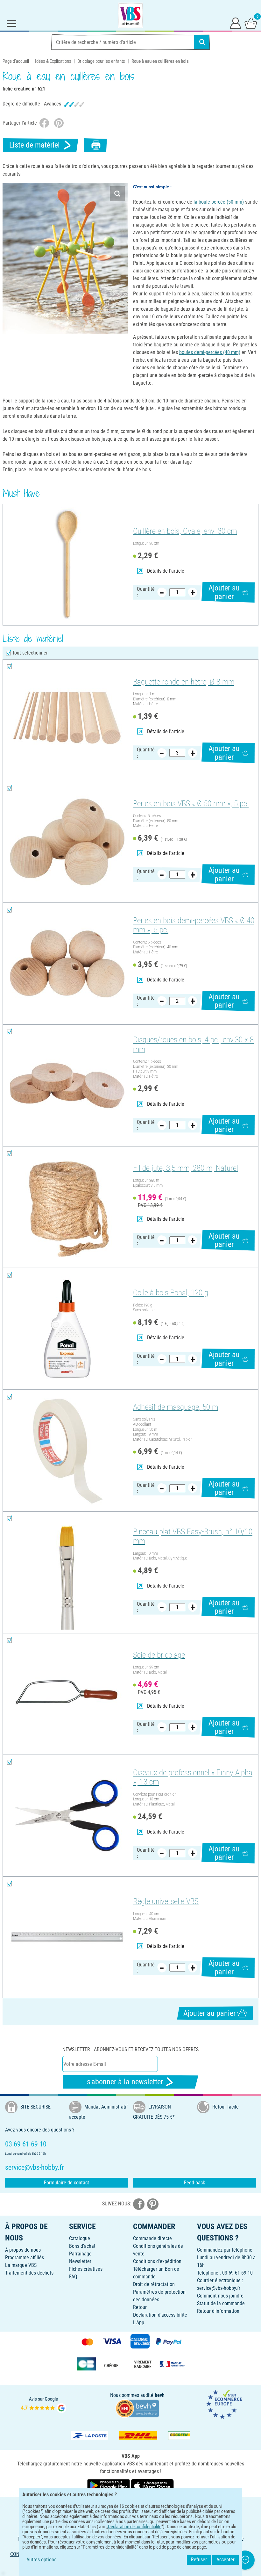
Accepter (226, 2560)
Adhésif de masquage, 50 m (176, 1407)
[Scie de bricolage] (67, 1694)
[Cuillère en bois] (67, 565)
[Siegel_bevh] (137, 2408)
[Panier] (251, 23)
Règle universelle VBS (166, 1901)
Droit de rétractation (154, 2284)
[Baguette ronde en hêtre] (67, 720)
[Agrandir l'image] (117, 194)
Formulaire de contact (67, 2183)
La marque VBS (21, 2265)
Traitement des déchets (29, 2273)
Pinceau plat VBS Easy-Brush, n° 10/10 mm (193, 1536)
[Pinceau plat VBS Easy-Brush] (67, 1572)
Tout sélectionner (30, 653)
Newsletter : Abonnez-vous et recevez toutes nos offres (130, 2049)
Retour (140, 2307)
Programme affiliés (25, 2258)
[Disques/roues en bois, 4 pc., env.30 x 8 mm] (67, 1085)
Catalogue (80, 2238)
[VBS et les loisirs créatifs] (130, 15)
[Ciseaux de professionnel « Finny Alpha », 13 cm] (67, 1816)
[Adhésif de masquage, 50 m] (67, 1451)
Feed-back (194, 2183)
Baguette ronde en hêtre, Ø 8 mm (184, 682)
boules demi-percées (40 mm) (210, 352)
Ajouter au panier (224, 592)
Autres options (41, 2560)
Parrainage (80, 2254)
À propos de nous (23, 2250)
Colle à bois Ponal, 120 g (171, 1293)
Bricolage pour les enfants (101, 61)
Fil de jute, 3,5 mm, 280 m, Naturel (186, 1168)
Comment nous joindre (220, 2296)
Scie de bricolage (159, 1655)
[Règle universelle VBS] (67, 1937)
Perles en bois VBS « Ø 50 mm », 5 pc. (191, 803)
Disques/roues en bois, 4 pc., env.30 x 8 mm (193, 1044)
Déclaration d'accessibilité (160, 2315)
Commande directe (152, 2238)
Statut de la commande (221, 2303)
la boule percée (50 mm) (218, 202)
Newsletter (80, 2261)
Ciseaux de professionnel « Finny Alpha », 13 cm (193, 1777)
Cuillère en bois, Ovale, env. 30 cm (185, 531)
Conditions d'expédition (157, 2261)
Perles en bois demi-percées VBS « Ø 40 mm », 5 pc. (194, 925)
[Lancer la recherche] (202, 42)
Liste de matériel (35, 145)
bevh (160, 2395)
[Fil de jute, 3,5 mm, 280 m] (67, 1207)
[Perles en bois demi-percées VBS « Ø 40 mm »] (67, 964)
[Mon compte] (236, 23)
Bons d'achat (82, 2246)
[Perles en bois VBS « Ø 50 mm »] (67, 842)
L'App (139, 2323)
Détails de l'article (166, 571)
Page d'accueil (16, 61)
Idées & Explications (53, 61)
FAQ (73, 2277)
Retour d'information (218, 2311)
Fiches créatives (86, 2269)
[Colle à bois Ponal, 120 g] (67, 1329)
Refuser (199, 2560)
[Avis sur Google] (44, 2404)
